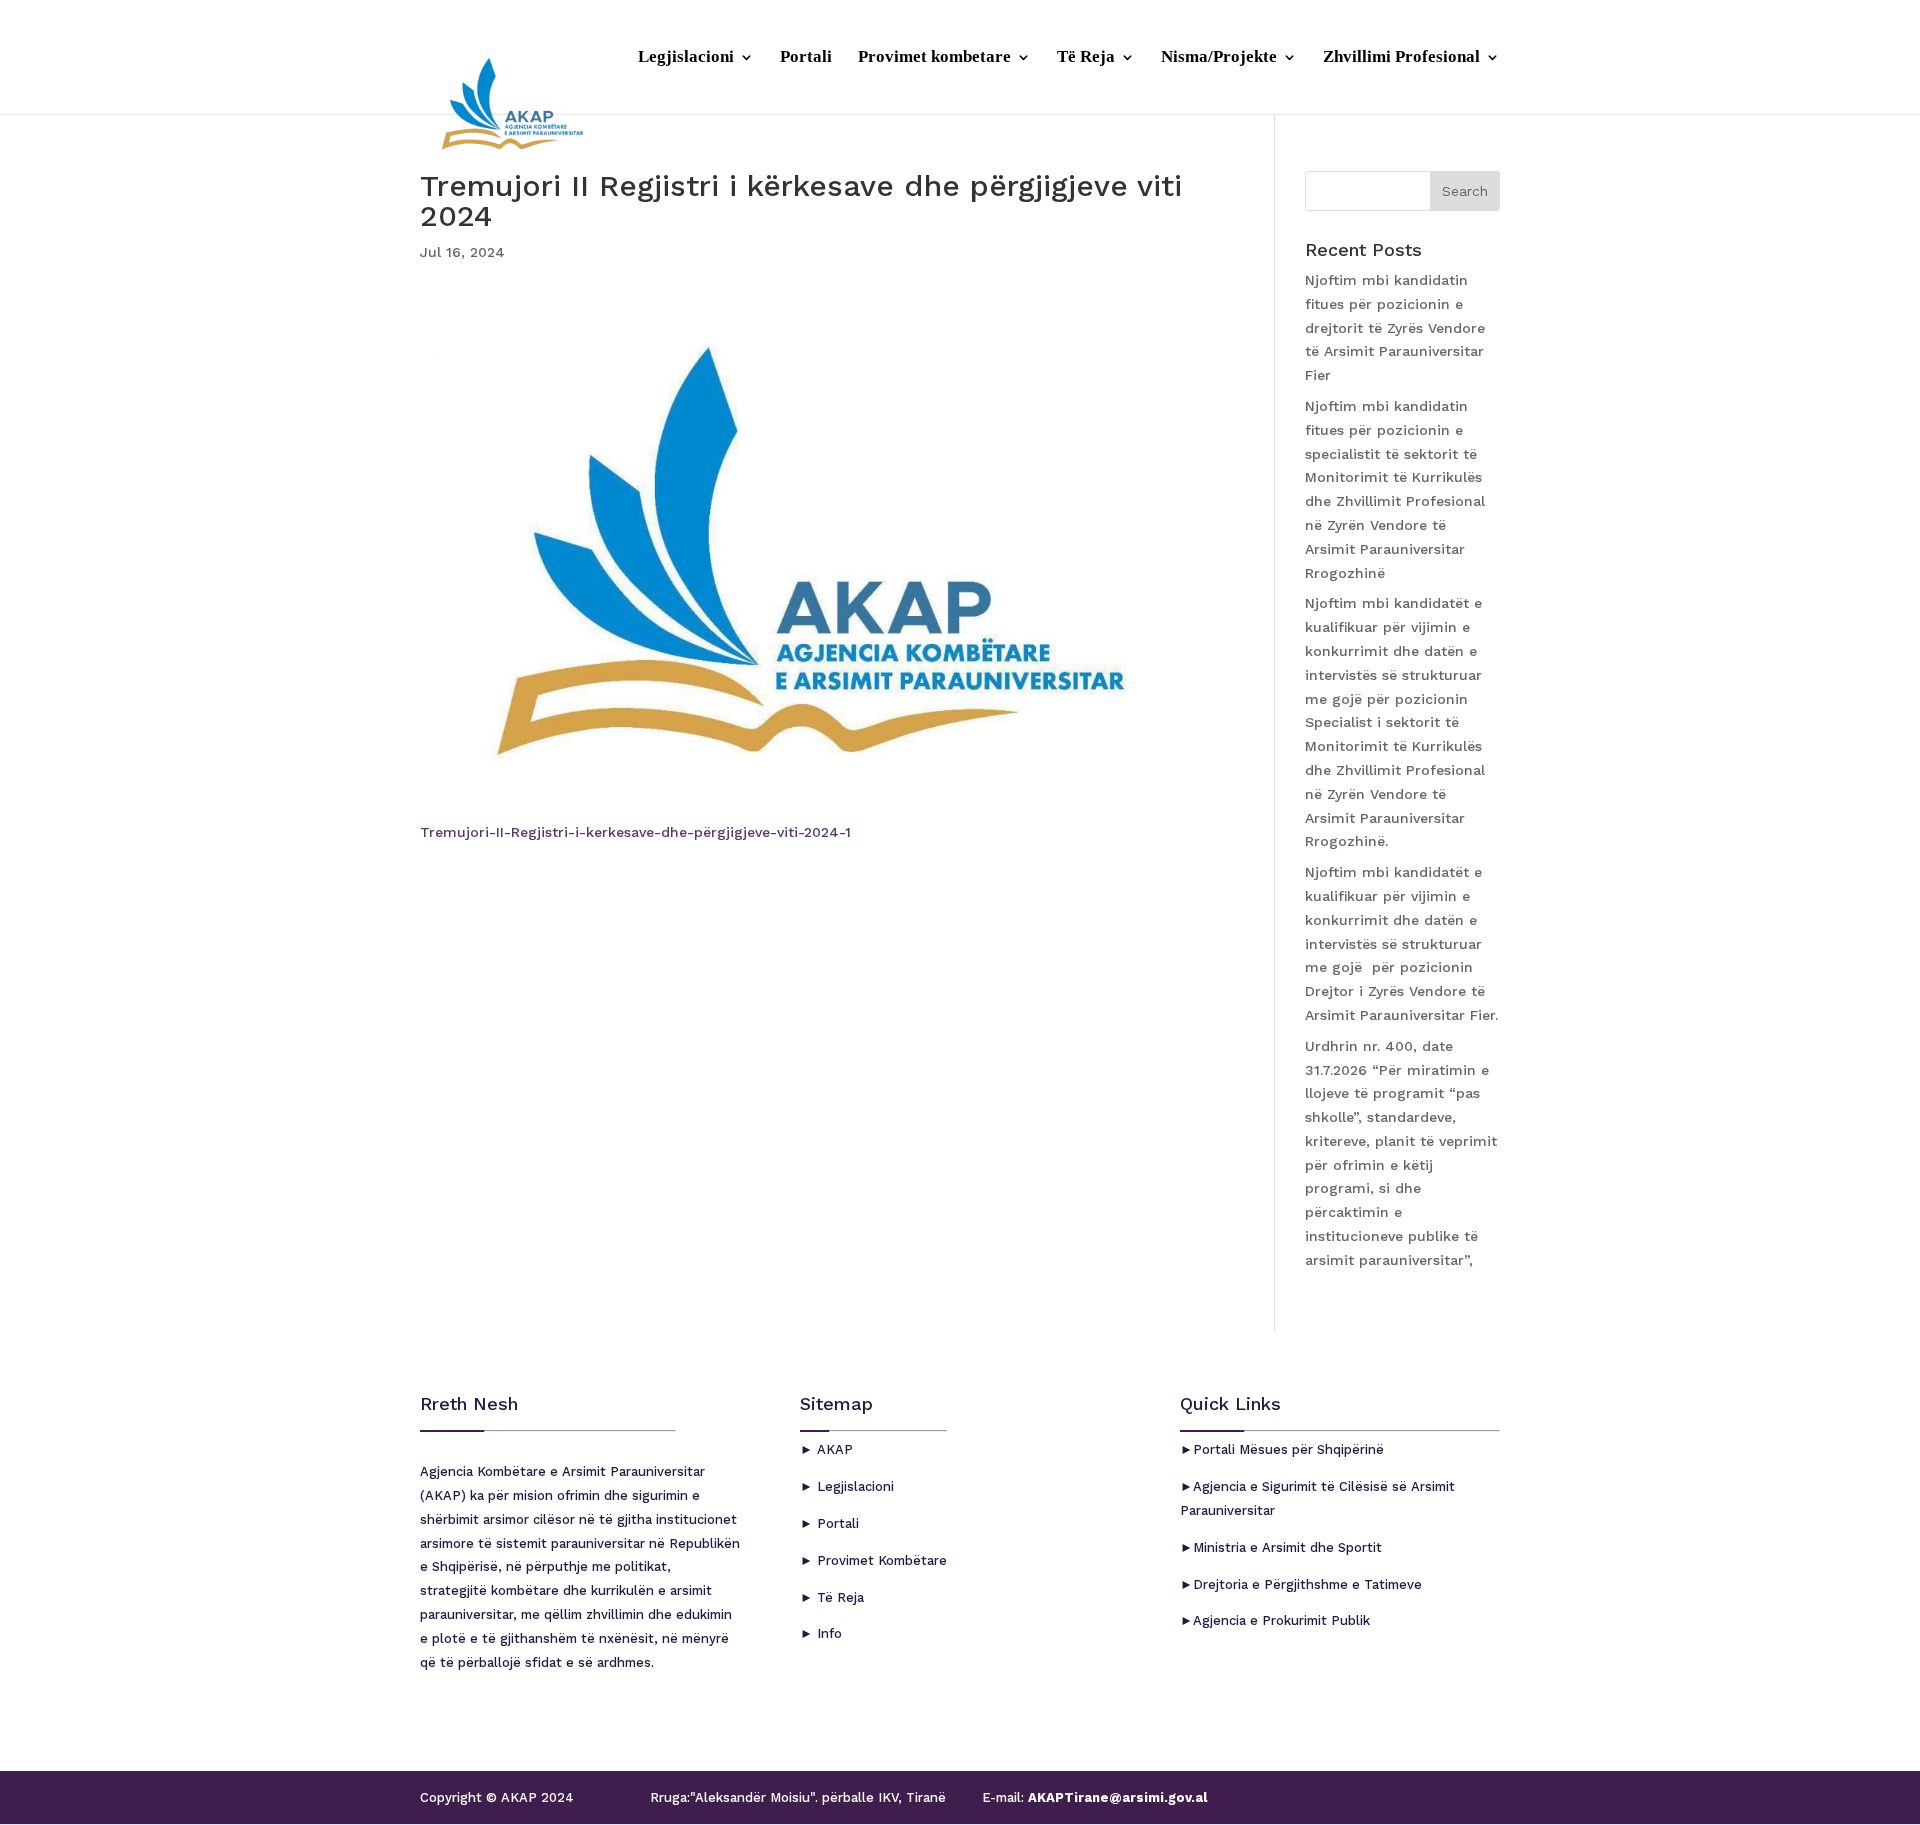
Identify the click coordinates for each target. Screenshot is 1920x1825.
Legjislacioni (686, 58)
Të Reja (1086, 58)
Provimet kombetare (934, 58)
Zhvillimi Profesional (1401, 58)
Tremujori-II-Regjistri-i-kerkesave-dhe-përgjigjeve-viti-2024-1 (635, 832)
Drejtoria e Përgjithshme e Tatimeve (1307, 1584)
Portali (806, 58)
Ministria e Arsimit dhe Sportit (1287, 1547)
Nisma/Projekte (1219, 58)
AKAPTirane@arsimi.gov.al (1115, 1797)
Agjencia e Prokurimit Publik (1281, 1620)
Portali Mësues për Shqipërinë (1288, 1449)
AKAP (833, 1449)
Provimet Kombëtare (880, 1560)
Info (827, 1633)
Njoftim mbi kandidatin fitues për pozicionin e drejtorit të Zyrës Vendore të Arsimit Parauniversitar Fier (1395, 327)
